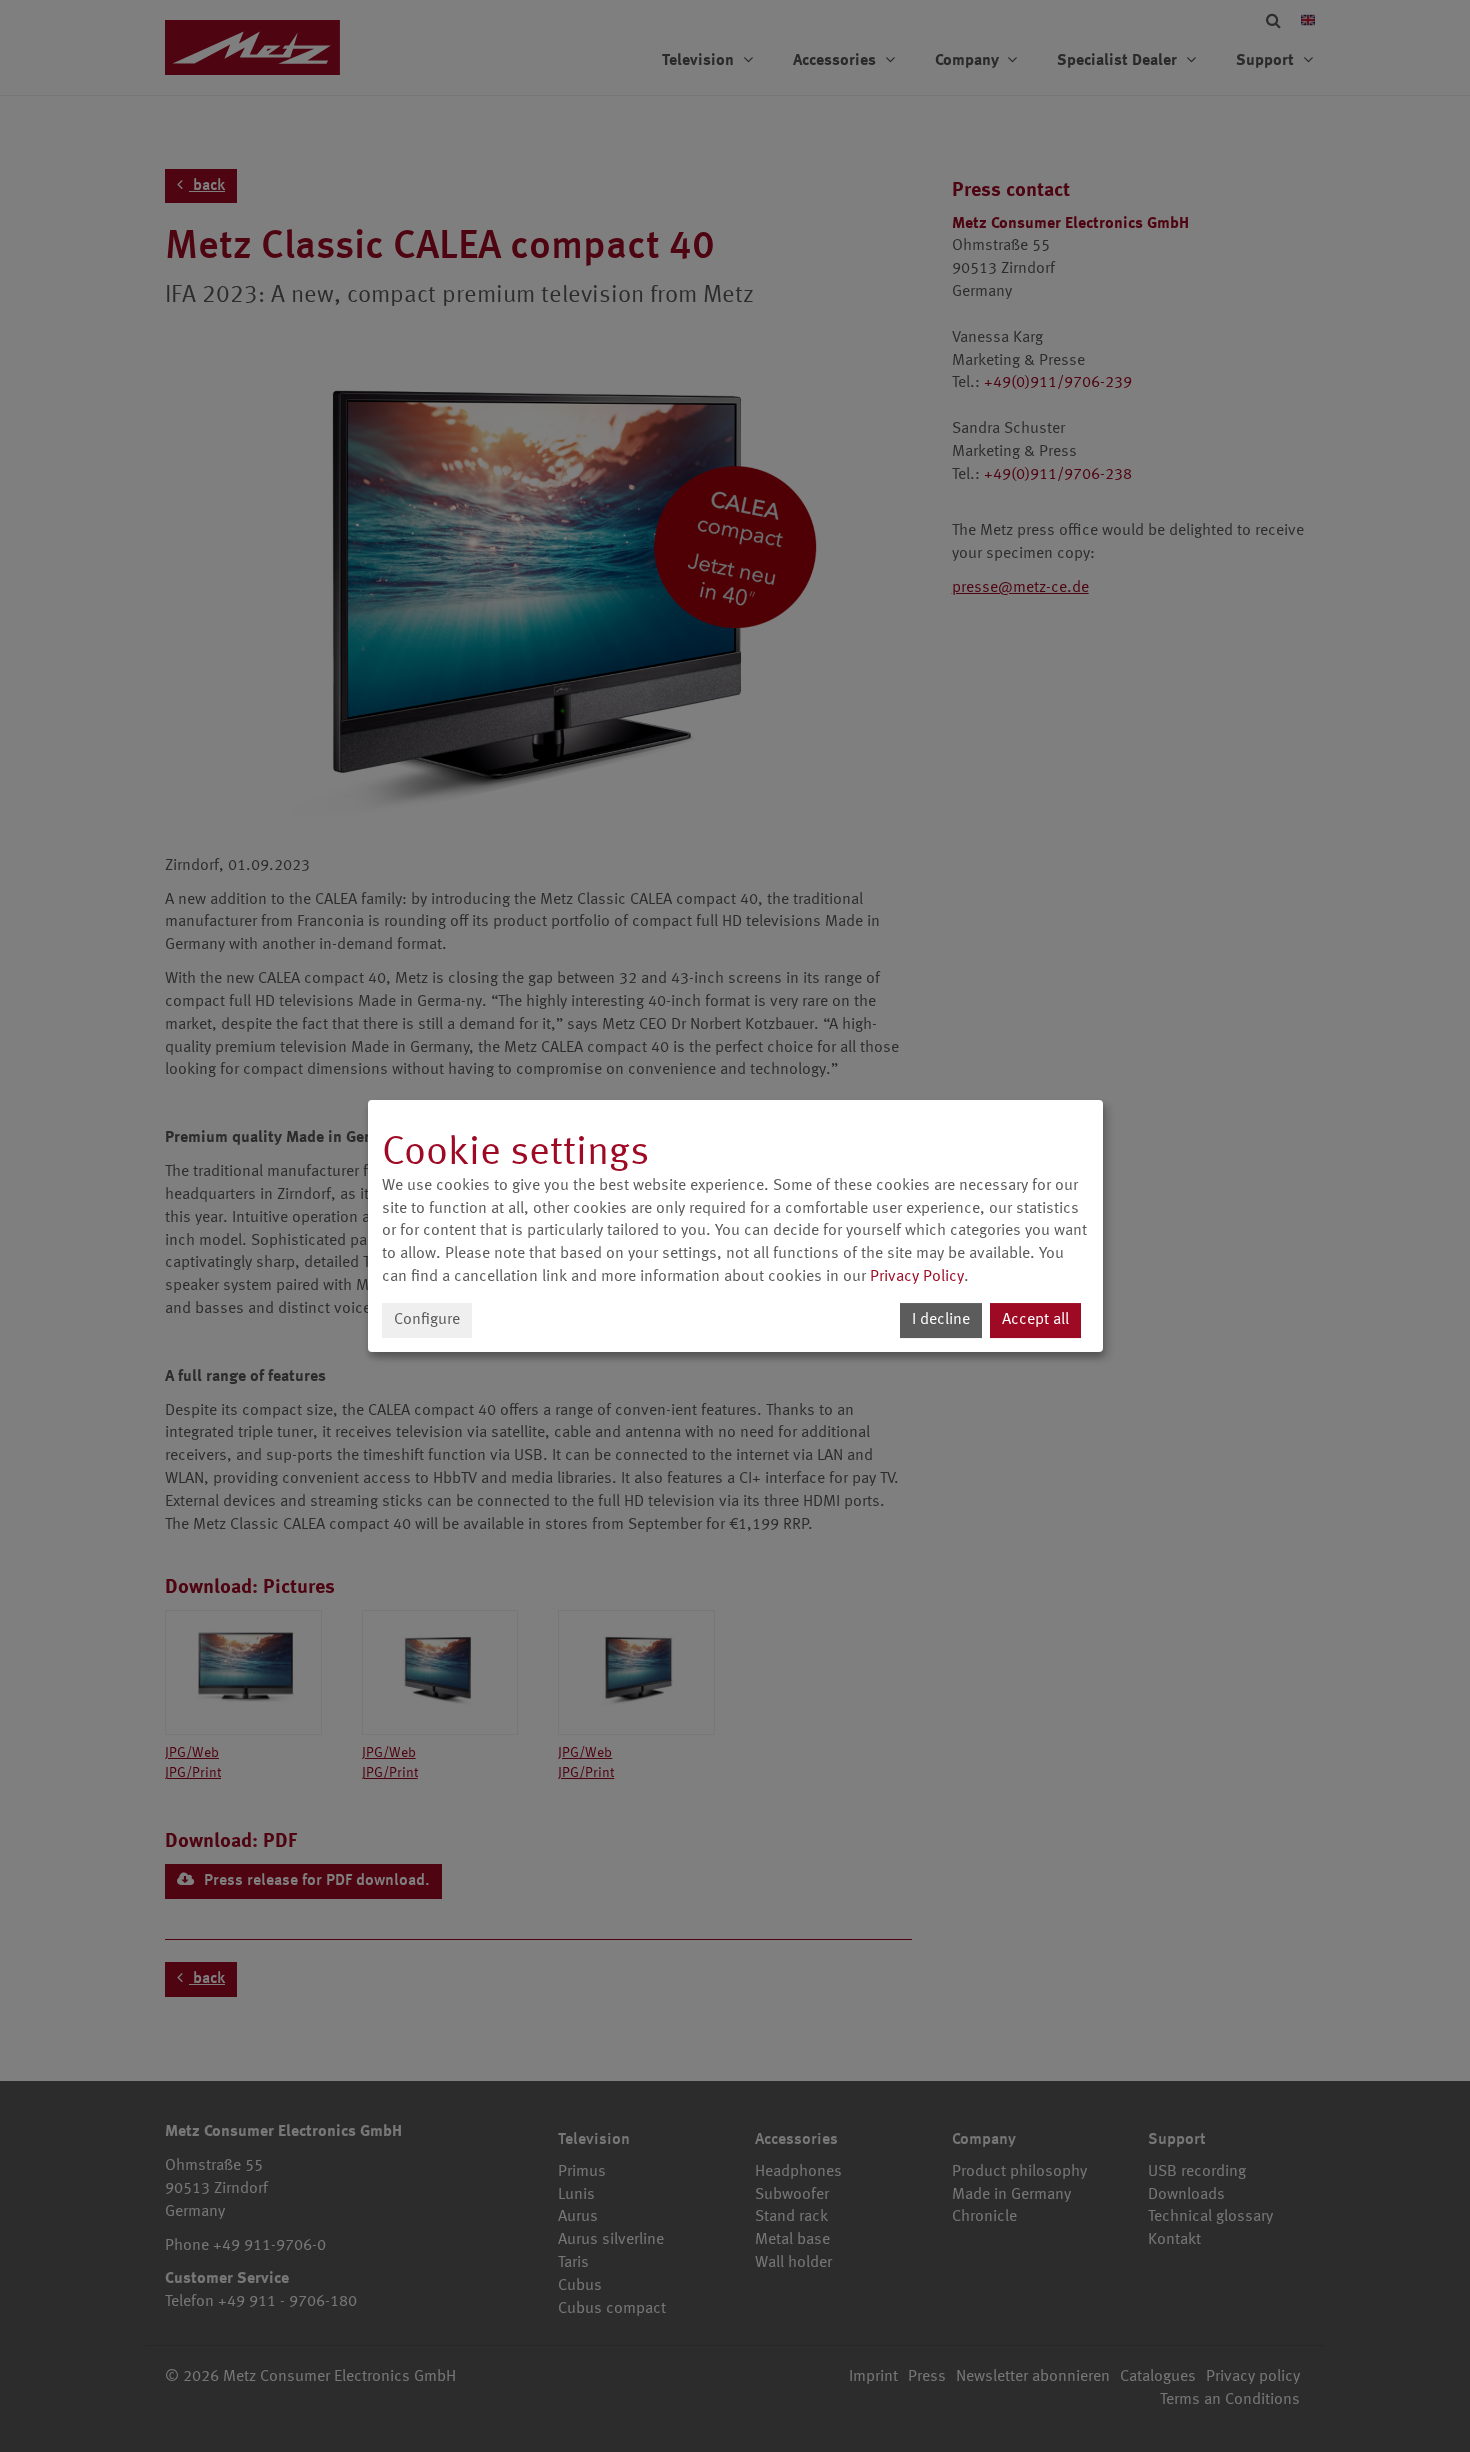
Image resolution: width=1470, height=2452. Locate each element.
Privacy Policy (917, 1277)
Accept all (1035, 1320)
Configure (427, 1320)
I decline (941, 1320)
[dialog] (735, 1226)
